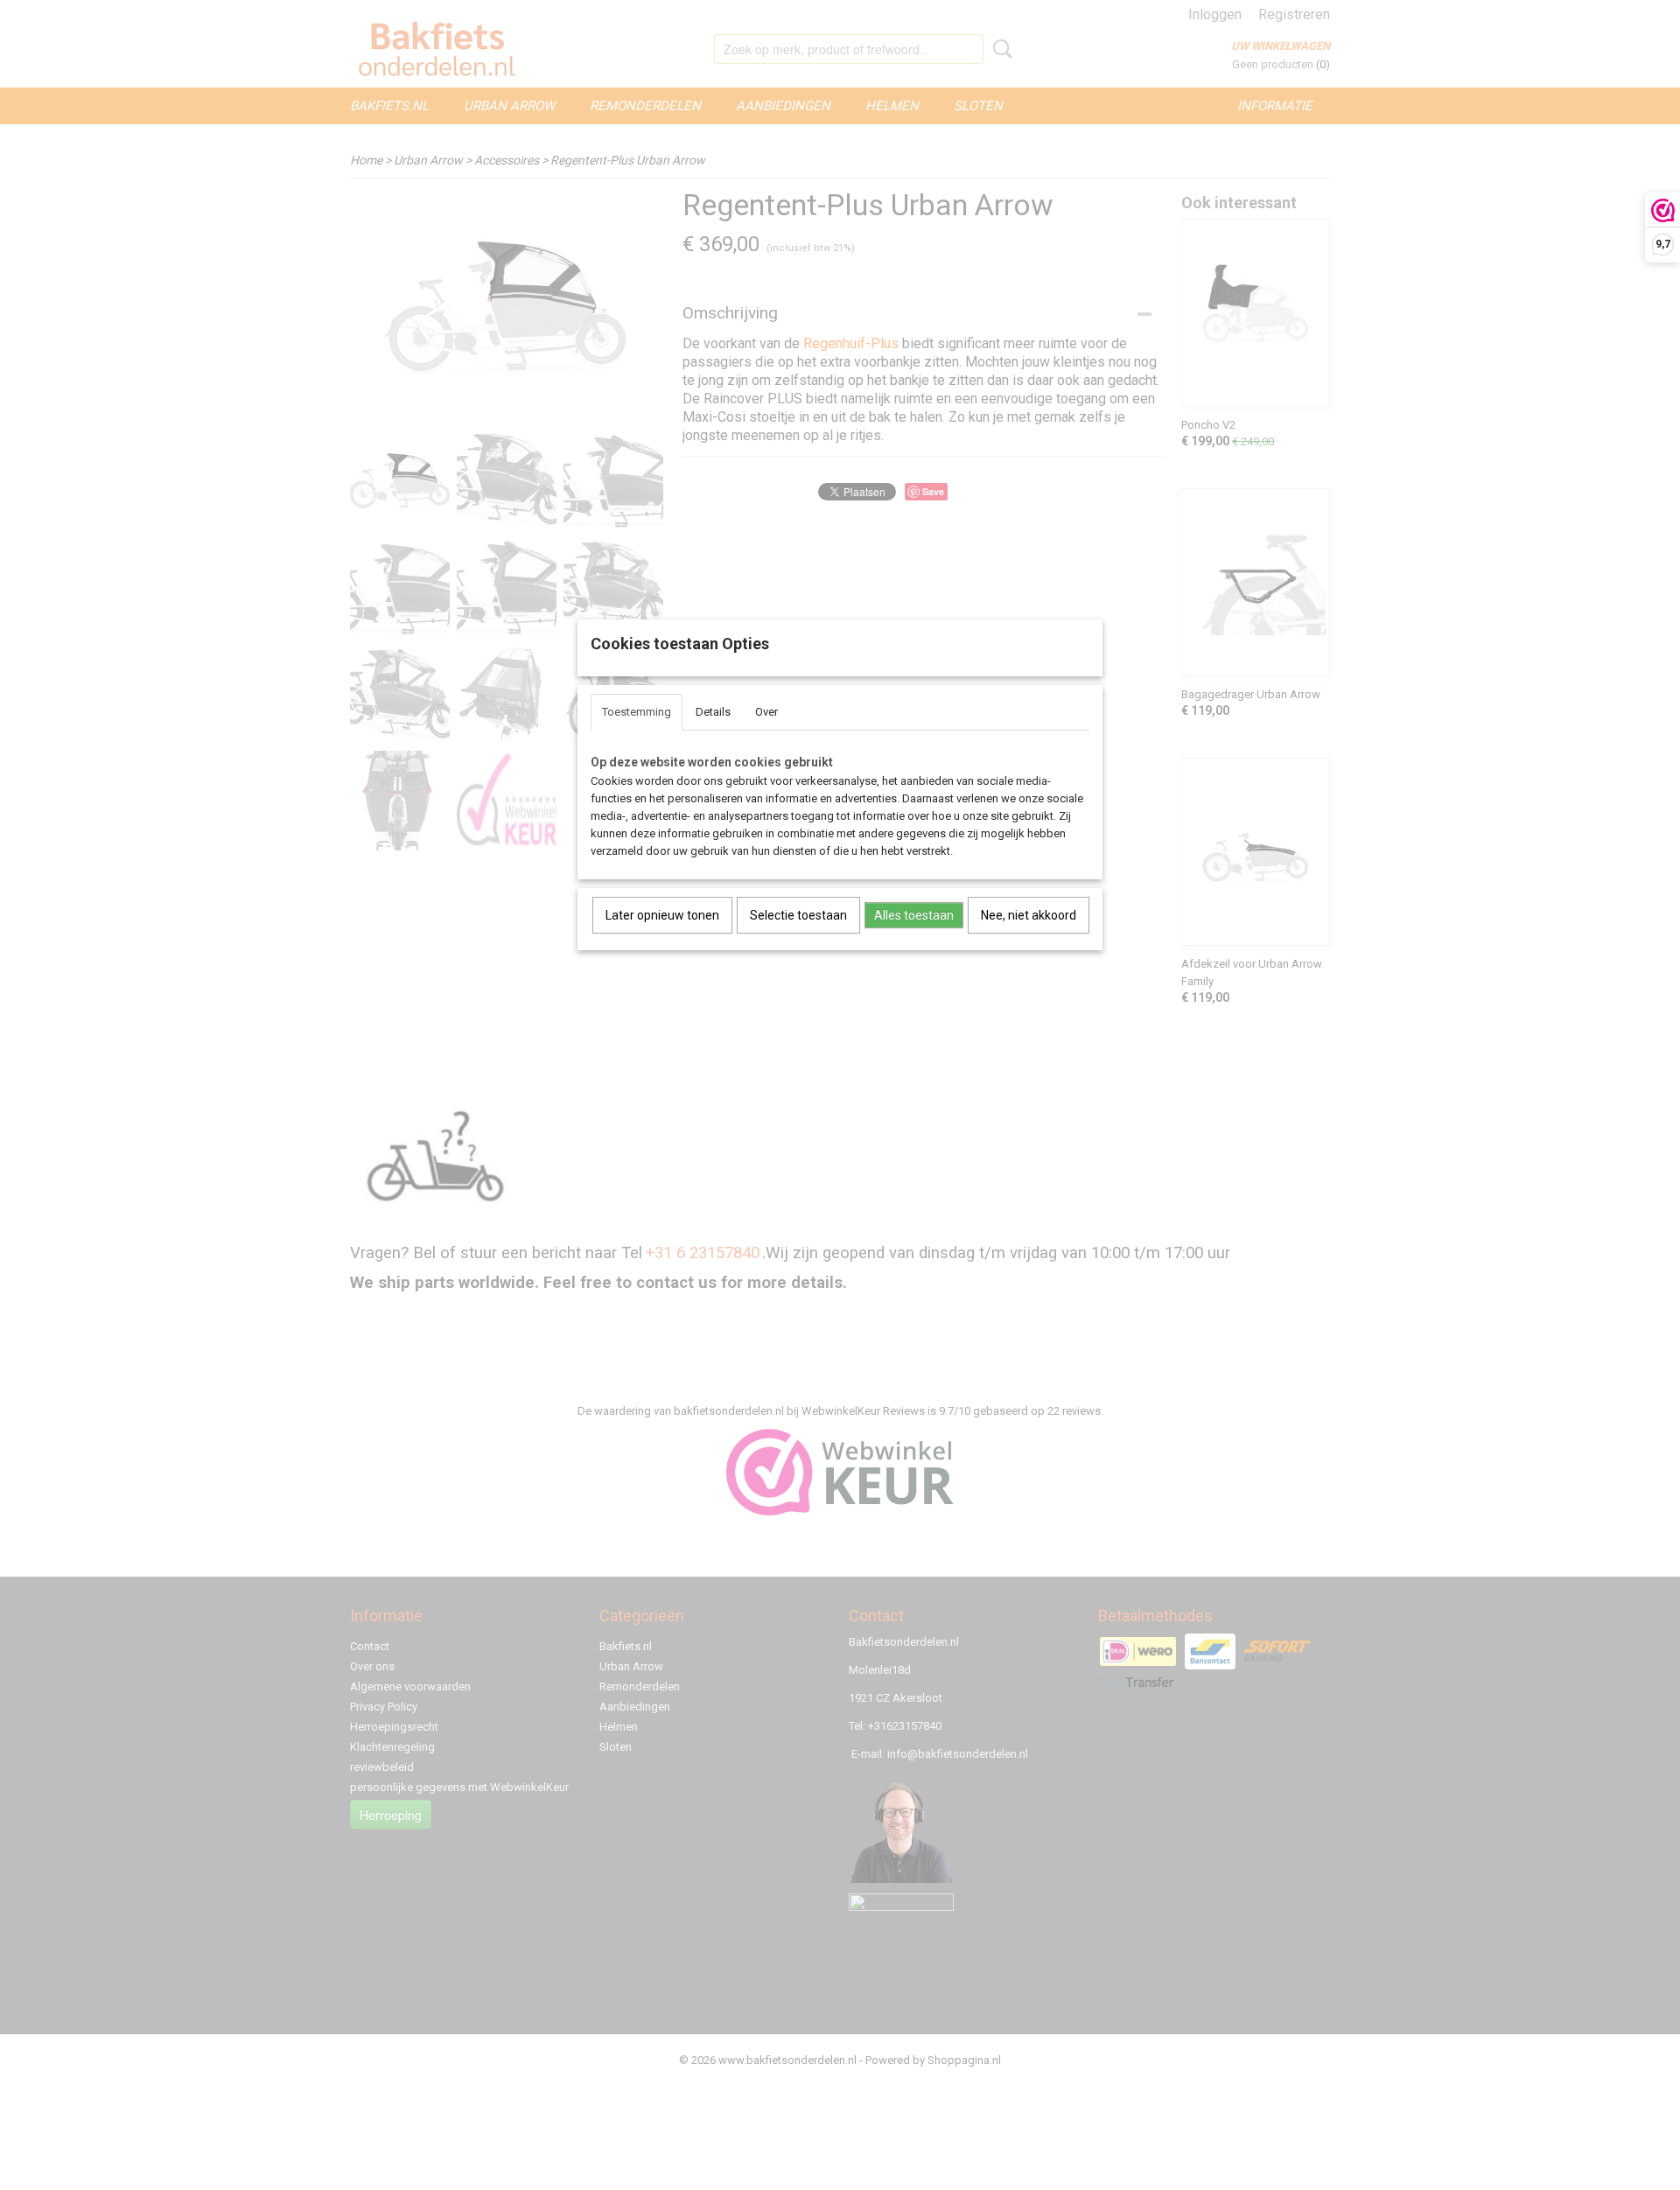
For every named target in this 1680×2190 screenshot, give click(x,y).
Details (713, 712)
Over (766, 712)
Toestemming (637, 712)
